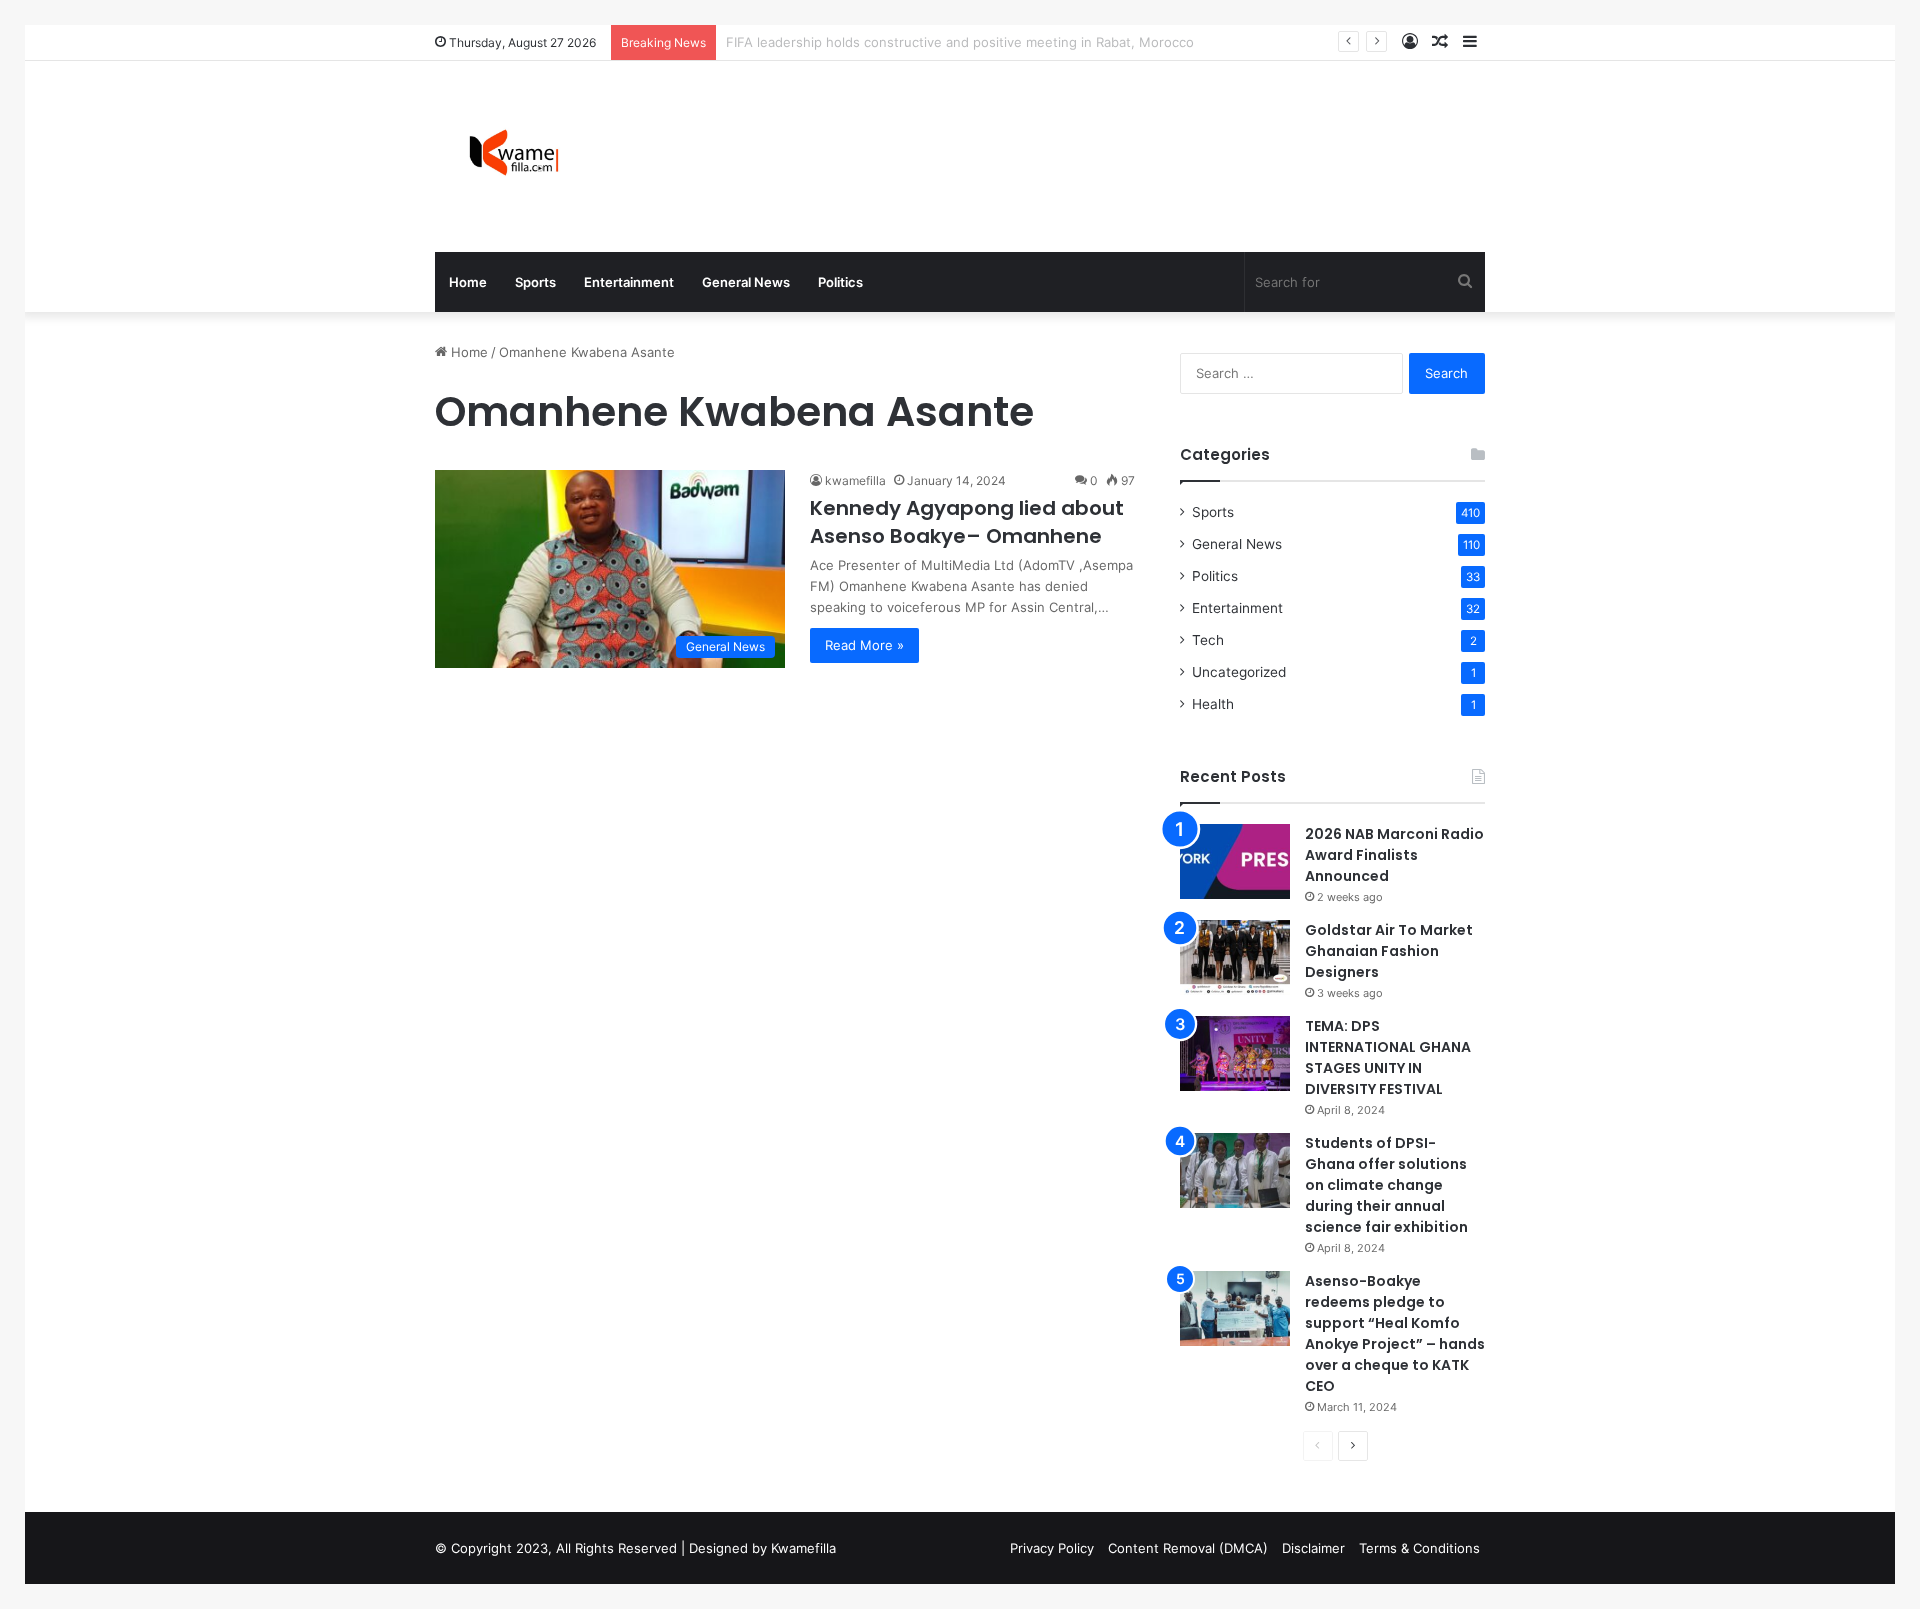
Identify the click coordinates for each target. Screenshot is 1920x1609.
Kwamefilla (803, 1548)
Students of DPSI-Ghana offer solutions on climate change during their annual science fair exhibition (1386, 1185)
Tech (1208, 640)
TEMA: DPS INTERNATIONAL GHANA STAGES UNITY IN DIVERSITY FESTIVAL (1388, 1057)
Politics (840, 282)
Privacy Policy (1052, 1548)
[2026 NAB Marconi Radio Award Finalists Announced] (1235, 861)
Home (468, 282)
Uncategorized (1239, 672)
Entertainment (629, 282)
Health (1213, 704)
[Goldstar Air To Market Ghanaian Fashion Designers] (1235, 957)
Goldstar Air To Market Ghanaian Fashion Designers (1389, 951)
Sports (535, 282)
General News (746, 282)
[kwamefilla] (513, 156)
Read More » (864, 645)
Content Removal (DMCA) (1188, 1548)
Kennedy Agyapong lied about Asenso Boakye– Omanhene (967, 522)
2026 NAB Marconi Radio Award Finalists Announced (1394, 855)
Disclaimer (1313, 1548)
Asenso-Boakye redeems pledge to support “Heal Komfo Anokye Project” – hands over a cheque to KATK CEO (1395, 1333)
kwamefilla (855, 480)
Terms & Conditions (1419, 1548)
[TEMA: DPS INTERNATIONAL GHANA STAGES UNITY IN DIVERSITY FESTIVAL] (1235, 1053)
